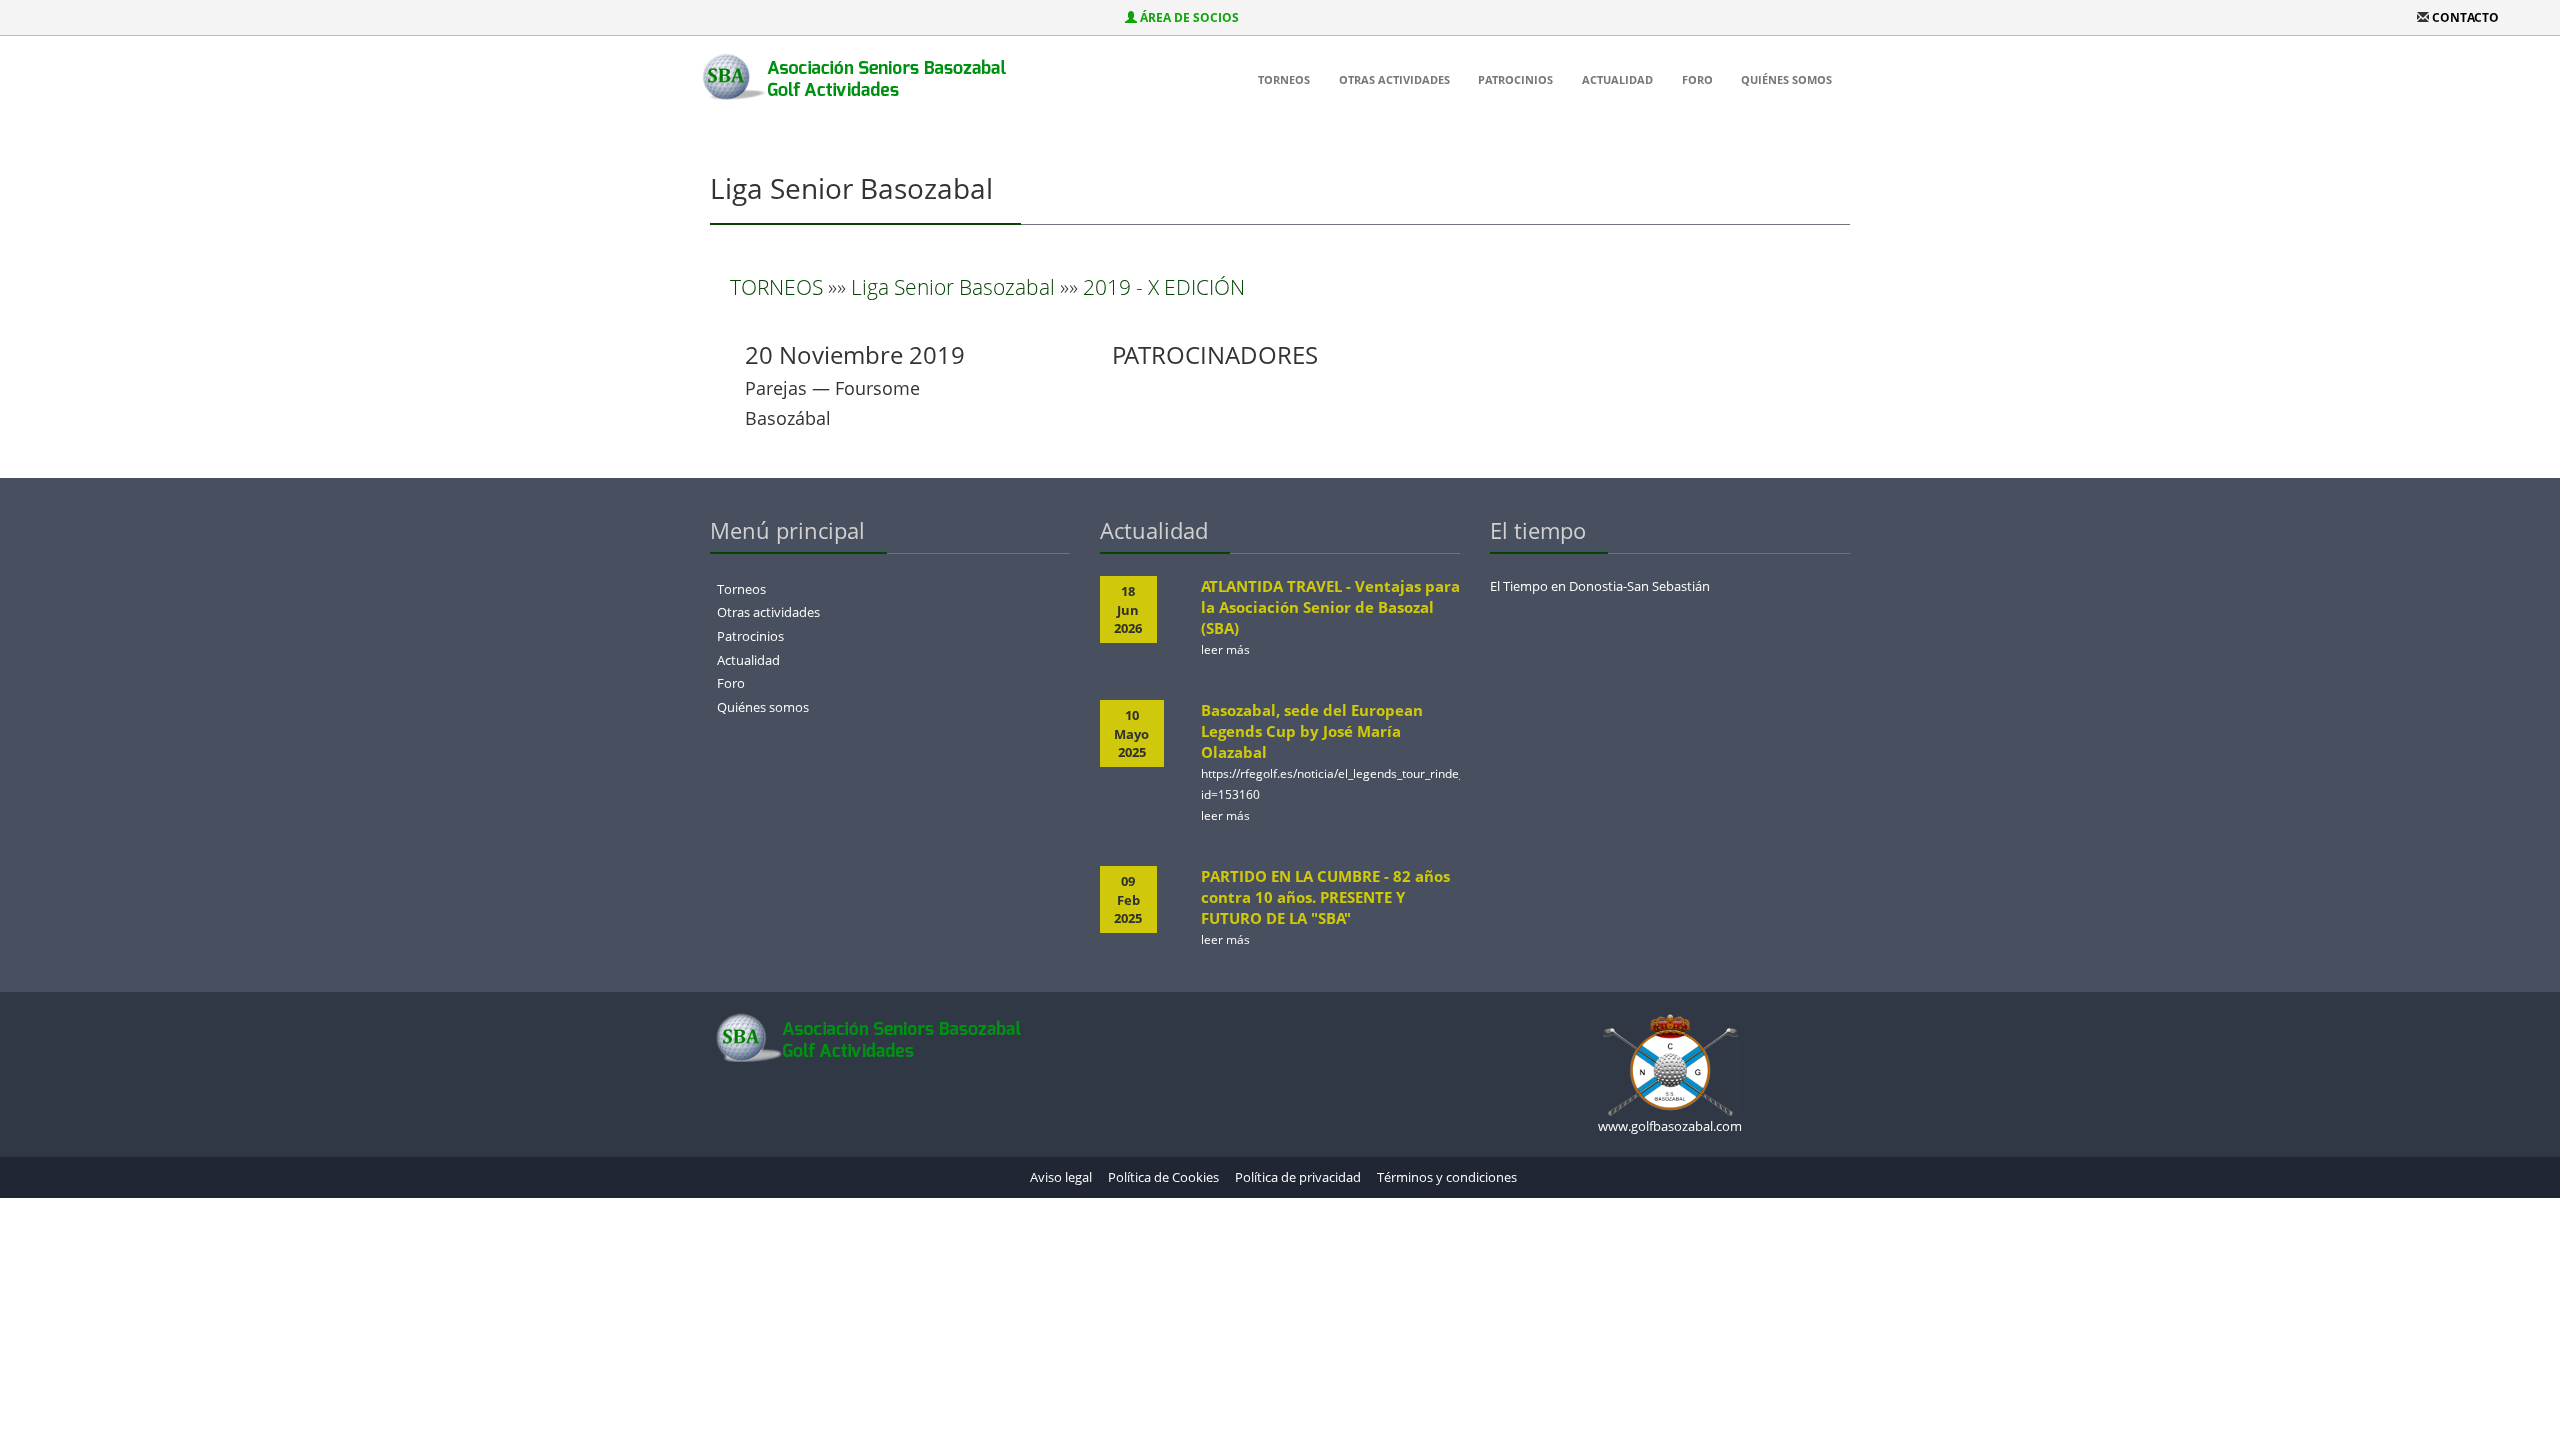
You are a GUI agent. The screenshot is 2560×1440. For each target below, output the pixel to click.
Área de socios (1189, 17)
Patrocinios (1515, 79)
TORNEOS (776, 287)
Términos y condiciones (1447, 1177)
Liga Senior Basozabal (953, 287)
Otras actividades (1394, 79)
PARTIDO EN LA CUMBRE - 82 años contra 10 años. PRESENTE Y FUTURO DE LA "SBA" (1325, 897)
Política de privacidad (1298, 1177)
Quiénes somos (1786, 79)
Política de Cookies (1163, 1177)
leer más (1225, 649)
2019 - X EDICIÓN (1164, 287)
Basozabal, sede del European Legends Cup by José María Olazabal (1312, 731)
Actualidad (1617, 79)
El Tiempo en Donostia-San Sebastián (1600, 586)
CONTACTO (2465, 17)
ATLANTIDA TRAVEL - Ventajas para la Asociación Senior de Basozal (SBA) (1330, 607)
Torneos (1284, 79)
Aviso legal (1061, 1177)
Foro (1697, 79)
